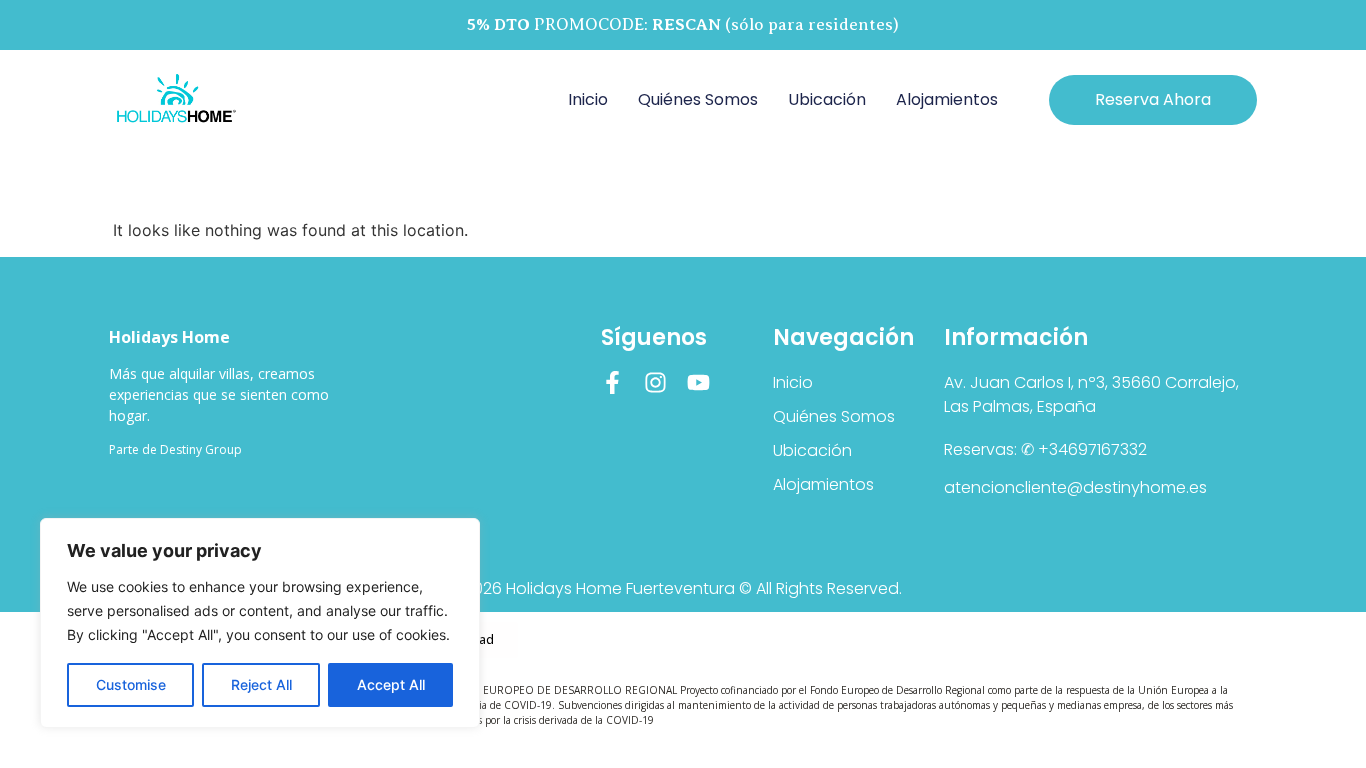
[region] (260, 623)
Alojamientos (947, 99)
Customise (131, 684)
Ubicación (827, 99)
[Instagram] (655, 382)
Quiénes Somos (698, 99)
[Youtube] (698, 382)
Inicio (588, 99)
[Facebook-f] (612, 382)
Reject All (261, 684)
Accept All (391, 684)
